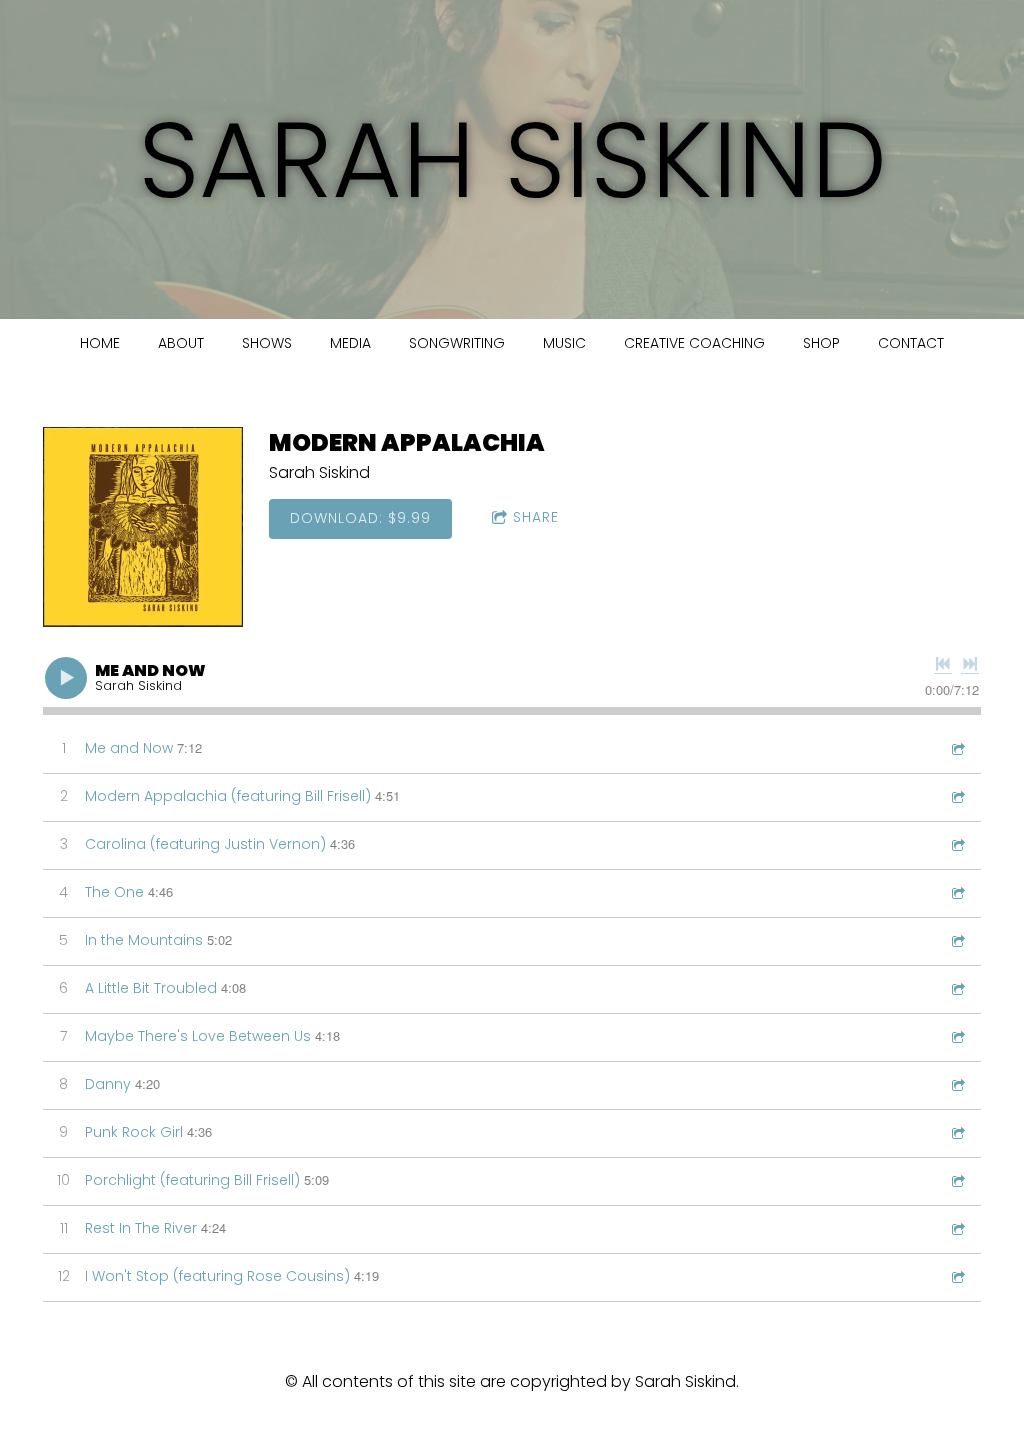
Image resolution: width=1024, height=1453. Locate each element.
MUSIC (564, 343)
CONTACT (911, 343)
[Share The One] (957, 892)
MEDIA (350, 343)
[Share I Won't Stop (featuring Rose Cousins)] (957, 1276)
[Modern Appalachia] (143, 527)
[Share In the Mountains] (957, 940)
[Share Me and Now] (957, 748)
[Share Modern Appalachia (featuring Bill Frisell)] (957, 796)
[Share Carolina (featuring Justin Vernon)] (957, 844)
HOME (100, 343)
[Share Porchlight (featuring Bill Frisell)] (957, 1180)
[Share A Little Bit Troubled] (957, 988)
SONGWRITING (457, 343)
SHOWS (267, 343)
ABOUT (181, 343)
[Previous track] (943, 664)
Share (536, 517)
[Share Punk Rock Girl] (957, 1132)
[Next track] (970, 664)
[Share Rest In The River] (957, 1228)
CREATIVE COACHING (694, 343)
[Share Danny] (957, 1084)
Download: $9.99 (360, 518)
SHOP (821, 343)
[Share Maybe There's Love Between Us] (957, 1036)
